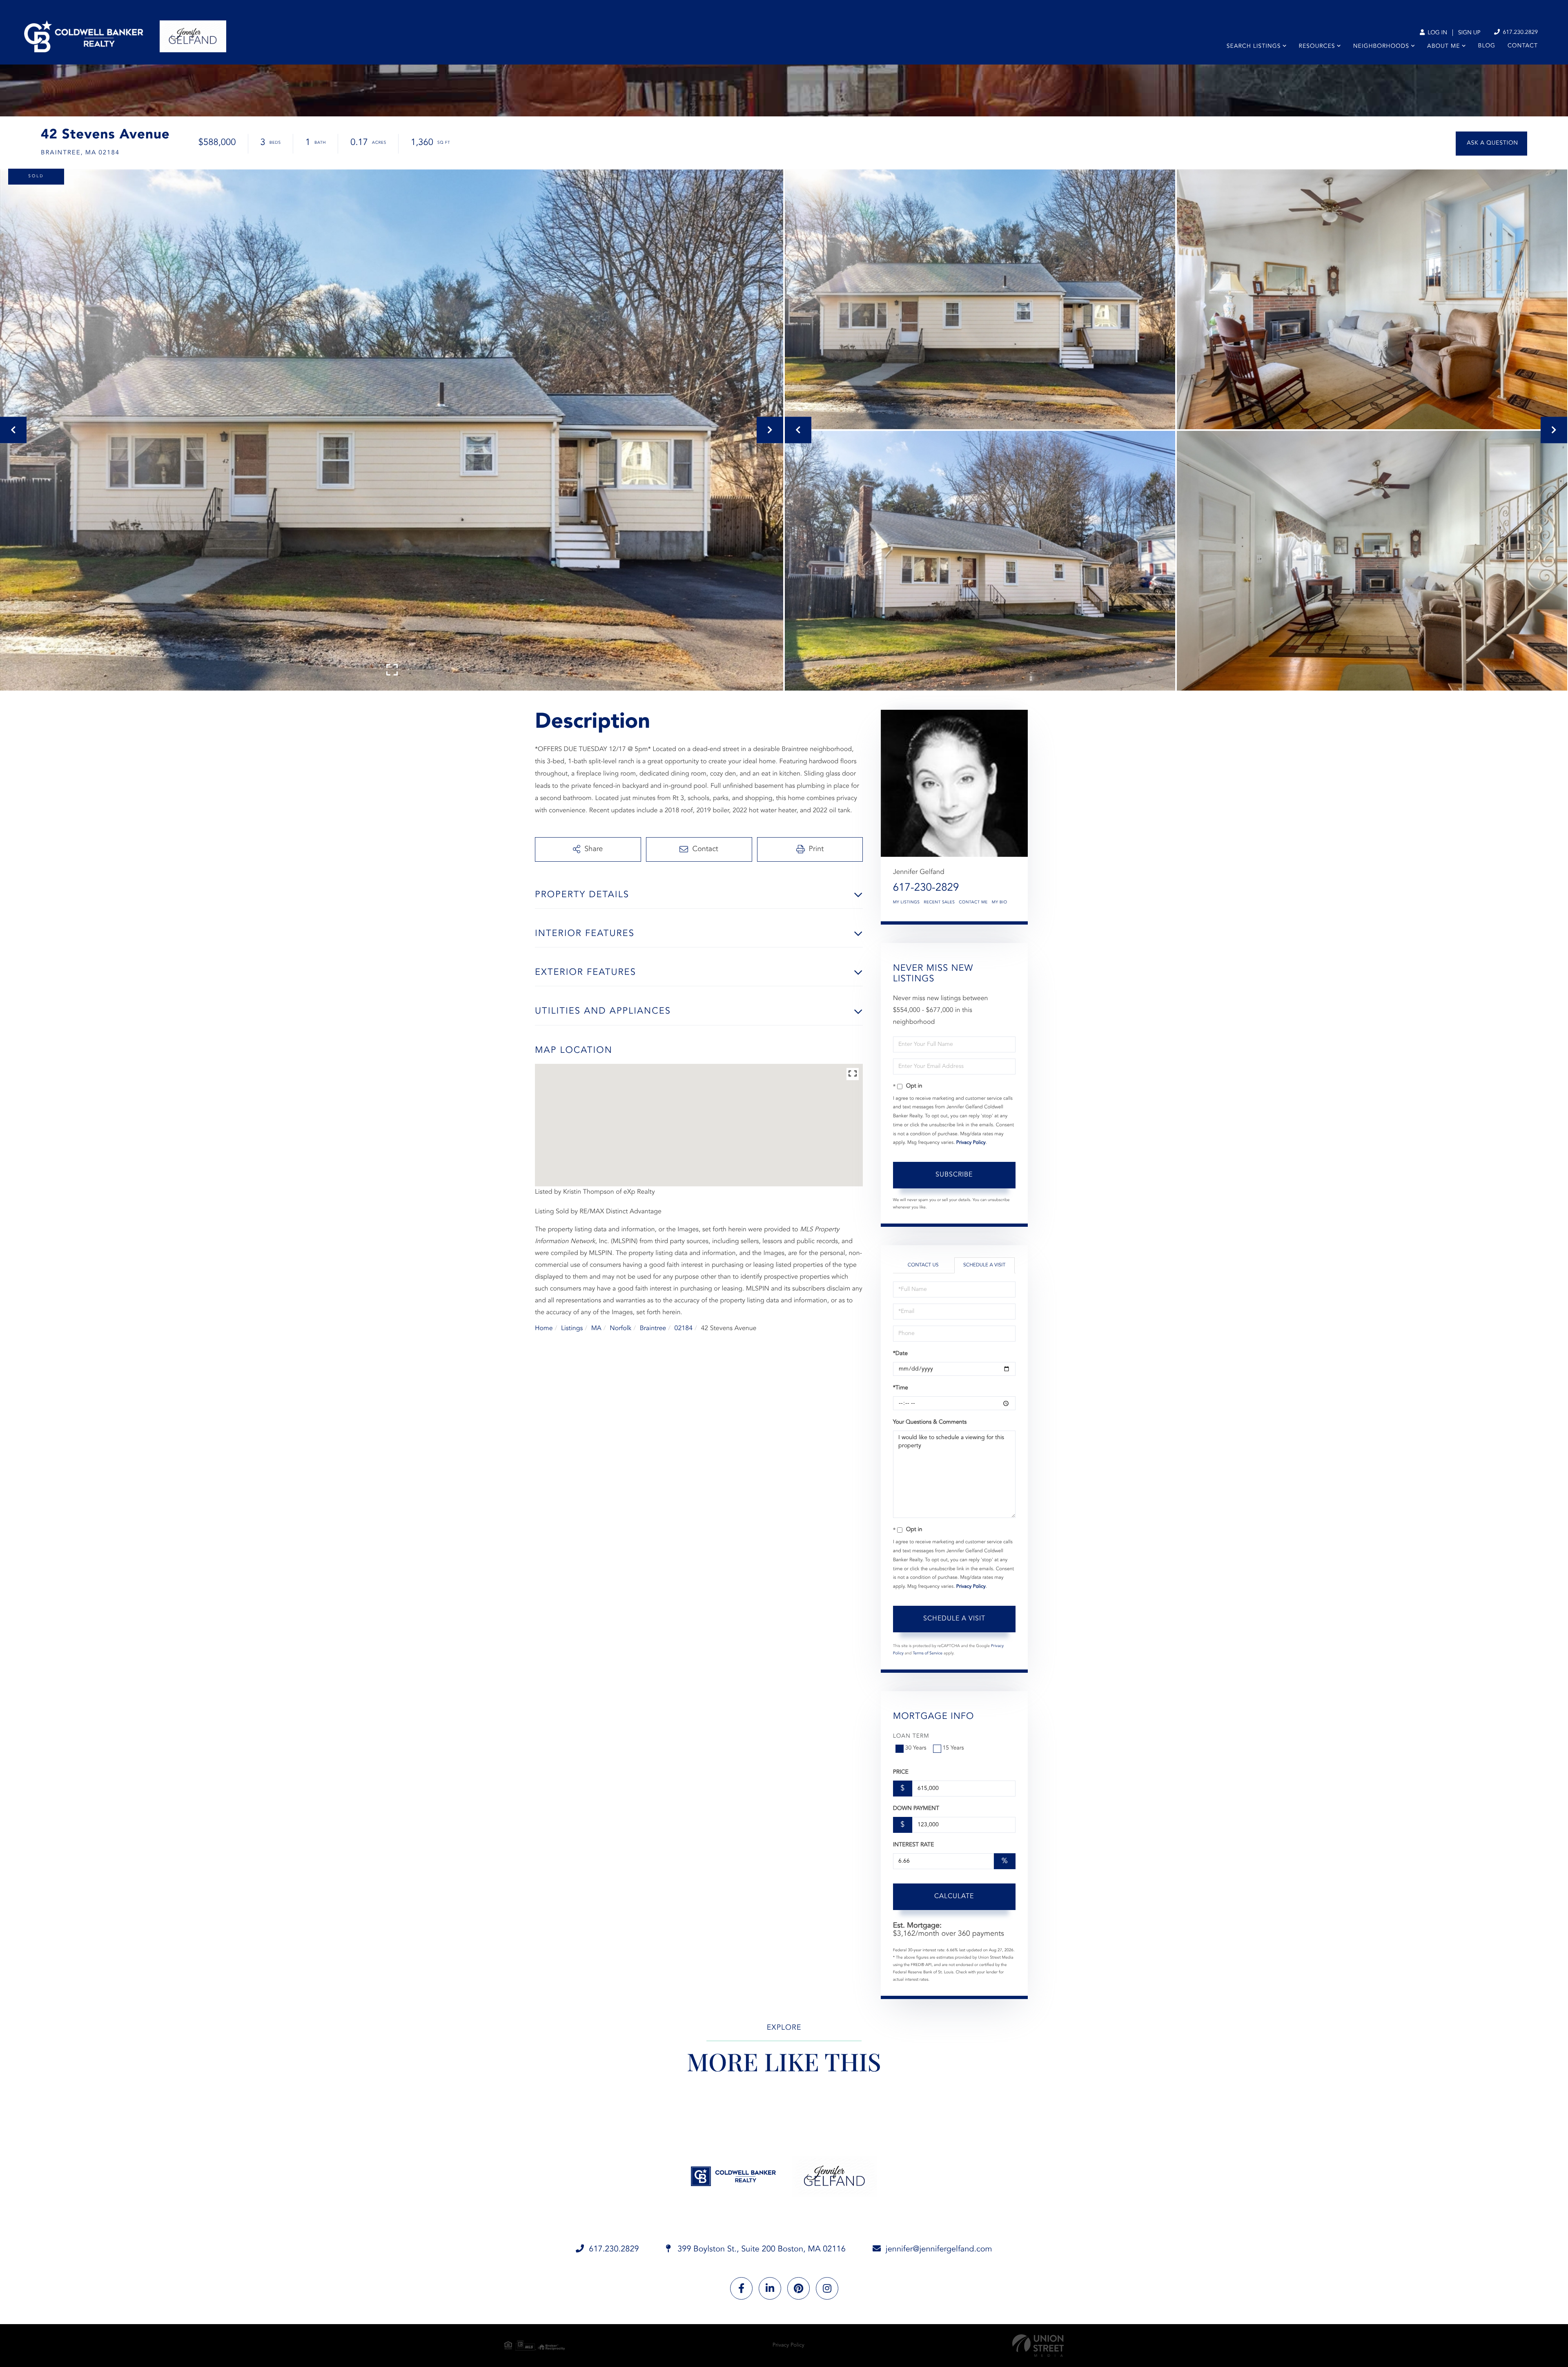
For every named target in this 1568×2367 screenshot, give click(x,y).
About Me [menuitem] (1443, 47)
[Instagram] (827, 2288)
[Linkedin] (770, 2288)
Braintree (653, 1328)
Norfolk (620, 1328)
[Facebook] (741, 2288)
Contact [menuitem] (1523, 46)
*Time (901, 1388)
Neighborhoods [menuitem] (1381, 47)
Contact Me (973, 903)
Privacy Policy (971, 1143)
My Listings (906, 903)
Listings (572, 1328)
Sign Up (1469, 33)
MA (596, 1328)
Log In (1437, 33)
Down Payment (916, 1809)
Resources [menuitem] (1317, 47)
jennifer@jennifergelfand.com (939, 2249)
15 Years (953, 1748)
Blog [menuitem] (1487, 46)
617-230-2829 (926, 888)
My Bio (1000, 903)
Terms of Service (928, 1654)
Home (544, 1328)
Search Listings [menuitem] (1254, 47)
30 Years (916, 1748)
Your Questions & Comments (930, 1422)
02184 (684, 1328)
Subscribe (954, 1175)
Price (901, 1772)
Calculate (954, 1897)
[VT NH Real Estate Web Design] (1038, 2346)
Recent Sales (939, 903)
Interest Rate (914, 1845)
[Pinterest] (798, 2288)
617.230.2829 (1519, 33)
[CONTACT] (1491, 144)
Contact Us (923, 1265)
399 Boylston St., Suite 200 (761, 2249)
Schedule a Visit (984, 1265)
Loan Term (911, 1736)
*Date (900, 1354)
